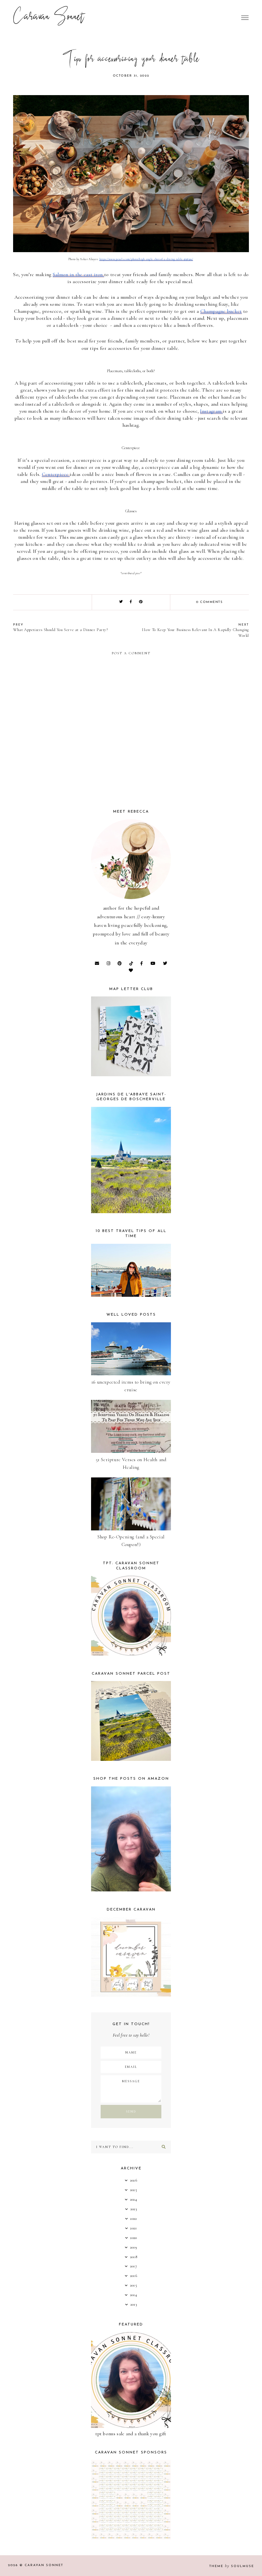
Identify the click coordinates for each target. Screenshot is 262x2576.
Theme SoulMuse (232, 2566)
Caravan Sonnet (49, 18)
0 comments (209, 602)
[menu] (245, 18)
